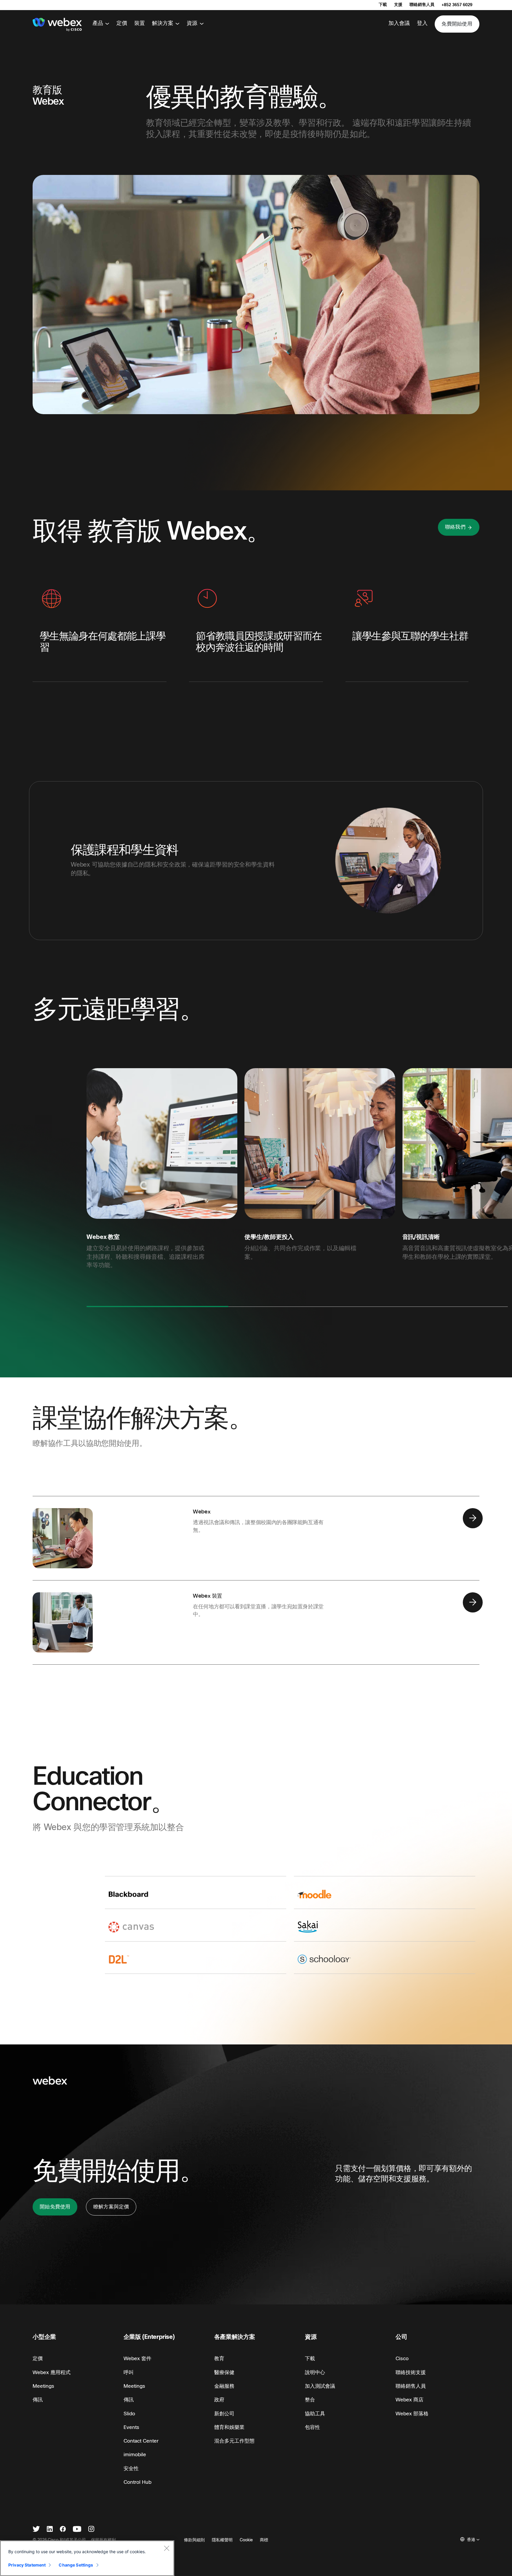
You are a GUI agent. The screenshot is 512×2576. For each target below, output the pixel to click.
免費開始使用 (457, 24)
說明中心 (315, 2372)
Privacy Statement (27, 2565)
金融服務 (224, 2386)
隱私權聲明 (222, 2540)
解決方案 (163, 23)
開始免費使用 (55, 2207)
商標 (264, 2540)
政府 (219, 2400)
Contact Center (141, 2441)
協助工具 (315, 2414)
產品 (98, 23)
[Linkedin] (50, 2530)
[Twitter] (36, 2530)
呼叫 (129, 2372)
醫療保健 (224, 2372)
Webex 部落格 (412, 2414)
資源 (192, 23)
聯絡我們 (455, 527)
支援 (398, 5)
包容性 (312, 2427)
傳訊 (38, 2400)
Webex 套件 (137, 2359)
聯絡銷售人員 (422, 5)
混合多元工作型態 (234, 2441)
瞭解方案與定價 (111, 2207)
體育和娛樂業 (229, 2427)
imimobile (135, 2455)
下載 (383, 5)
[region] (87, 2558)
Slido (129, 2414)
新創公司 (224, 2414)
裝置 (140, 23)
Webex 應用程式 (52, 2372)
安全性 (131, 2469)
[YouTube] (77, 2530)
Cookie (246, 2540)
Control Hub (137, 2482)
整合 (310, 2400)
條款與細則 (194, 2540)
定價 (122, 23)
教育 (219, 2359)
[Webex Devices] (473, 1604)
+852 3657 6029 (457, 5)
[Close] (167, 2548)
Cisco (402, 2359)
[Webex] (57, 25)
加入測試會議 (320, 2386)
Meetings (43, 2386)
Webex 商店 (409, 2400)
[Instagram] (91, 2530)
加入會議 (399, 23)
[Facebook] (63, 2530)
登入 (422, 23)
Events (131, 2427)
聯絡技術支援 (411, 2372)
